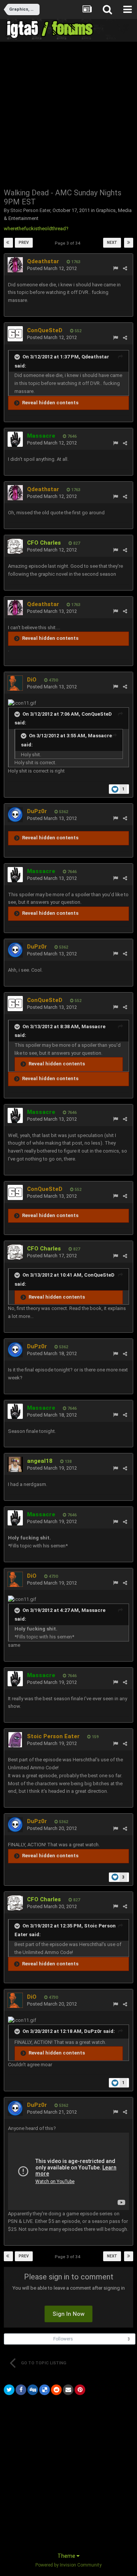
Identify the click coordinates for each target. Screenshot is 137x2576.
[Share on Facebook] (21, 2390)
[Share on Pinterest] (80, 2390)
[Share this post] (125, 268)
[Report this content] (115, 268)
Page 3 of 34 (68, 243)
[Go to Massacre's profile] (15, 439)
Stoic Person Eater (30, 210)
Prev (24, 243)
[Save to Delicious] (45, 2390)
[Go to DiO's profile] (15, 683)
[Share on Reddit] (56, 2390)
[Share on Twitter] (9, 2390)
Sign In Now (68, 2314)
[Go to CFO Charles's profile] (15, 546)
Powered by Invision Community (68, 2565)
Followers (63, 2339)
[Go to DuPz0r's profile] (15, 815)
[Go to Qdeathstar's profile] (15, 265)
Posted (52, 268)
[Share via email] (68, 2390)
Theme (67, 2556)
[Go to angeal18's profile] (15, 1464)
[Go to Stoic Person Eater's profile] (15, 1740)
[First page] (8, 243)
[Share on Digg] (33, 2390)
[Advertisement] (68, 114)
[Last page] (129, 243)
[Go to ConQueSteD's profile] (15, 334)
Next (112, 243)
